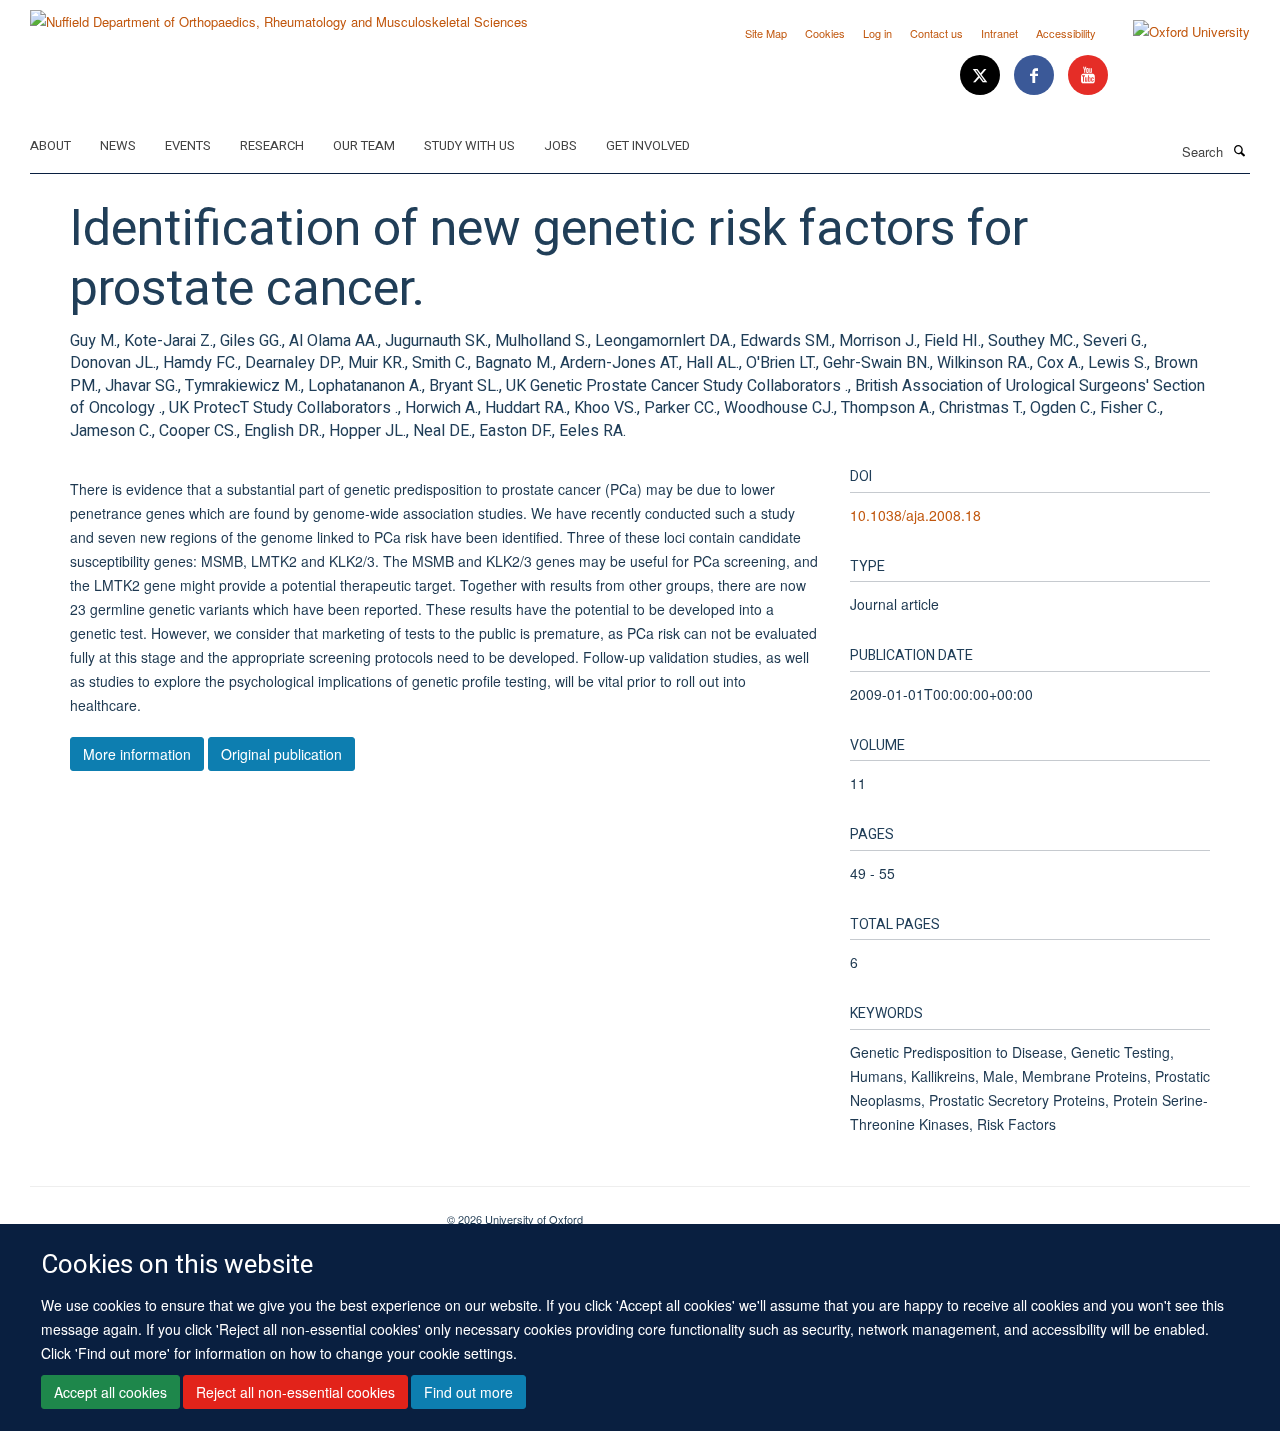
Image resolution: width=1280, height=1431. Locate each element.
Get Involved (648, 145)
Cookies (825, 33)
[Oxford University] (1176, 32)
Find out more (468, 1392)
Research (272, 145)
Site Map (766, 33)
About (50, 145)
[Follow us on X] (982, 75)
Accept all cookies (110, 1392)
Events (188, 145)
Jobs (560, 145)
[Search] (1239, 150)
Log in (877, 33)
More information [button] (137, 754)
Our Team (364, 145)
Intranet (999, 33)
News (118, 145)
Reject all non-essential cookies (295, 1392)
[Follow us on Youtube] (1088, 75)
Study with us (469, 145)
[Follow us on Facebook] (1036, 75)
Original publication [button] (281, 754)
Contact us (936, 33)
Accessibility (1066, 33)
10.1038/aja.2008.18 (915, 515)
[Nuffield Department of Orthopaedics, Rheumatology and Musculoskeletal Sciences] (279, 14)
